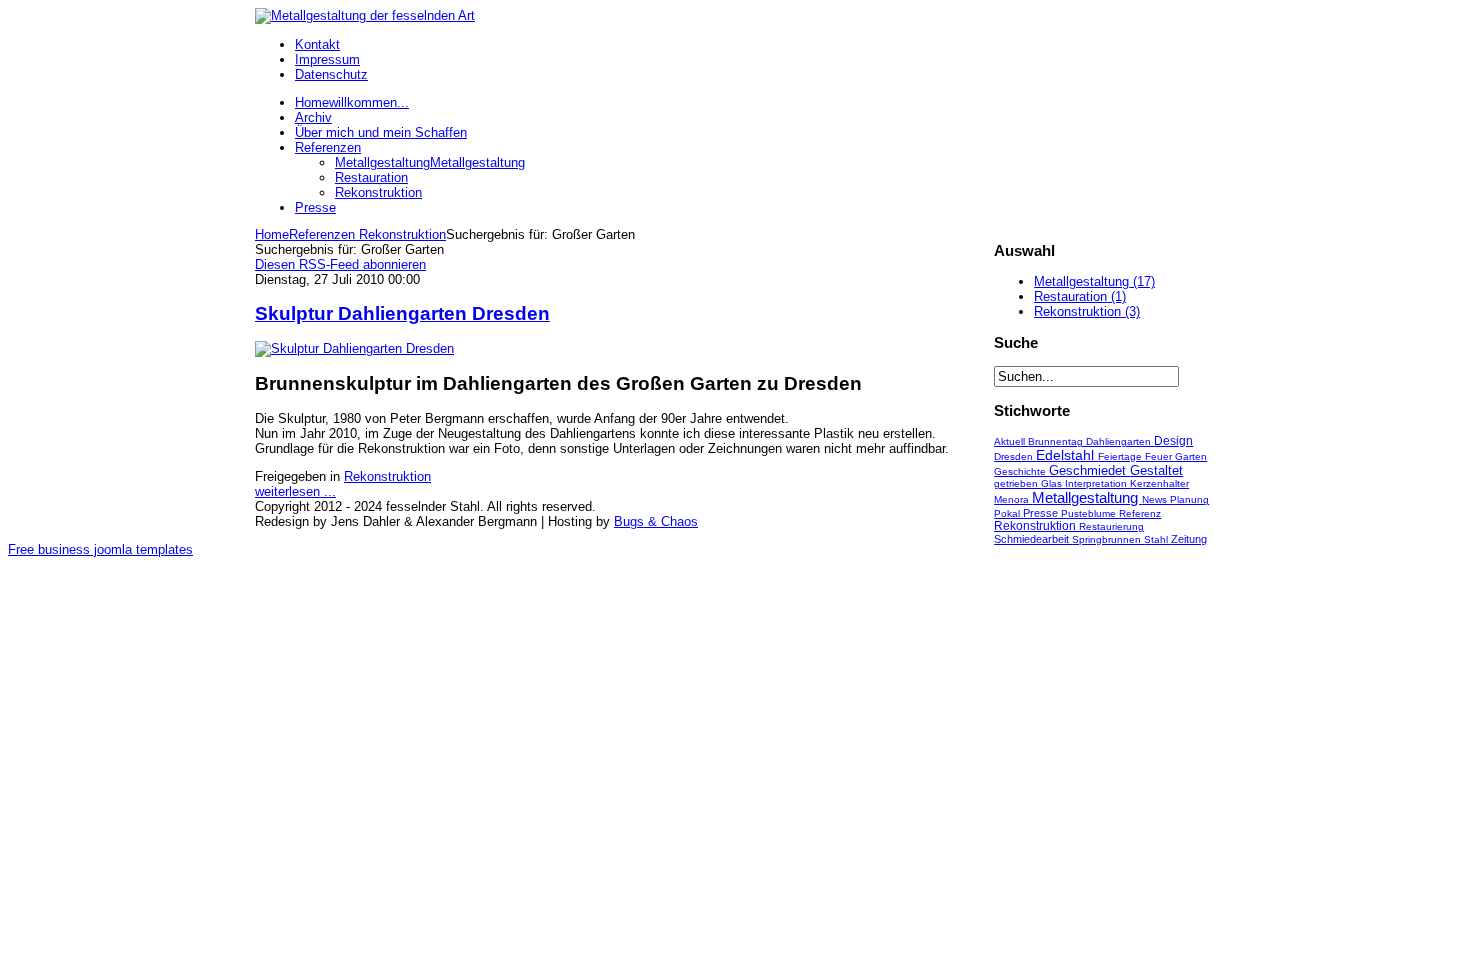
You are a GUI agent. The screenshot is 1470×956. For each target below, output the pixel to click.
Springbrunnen (1108, 539)
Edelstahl (1067, 455)
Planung (1189, 499)
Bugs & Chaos (656, 521)
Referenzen (322, 234)
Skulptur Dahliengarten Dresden (402, 313)
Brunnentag (1057, 441)
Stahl (1157, 539)
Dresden (1015, 456)
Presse (1042, 513)
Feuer (1160, 456)
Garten (1191, 456)
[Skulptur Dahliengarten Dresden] (354, 348)
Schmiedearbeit (1033, 539)
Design (1173, 441)
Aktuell (1011, 441)
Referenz (1140, 513)
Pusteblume (1090, 513)
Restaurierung (1111, 526)
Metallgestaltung (1087, 497)
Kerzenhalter (1159, 483)
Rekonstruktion (400, 234)
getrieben (1017, 483)
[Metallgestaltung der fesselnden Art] (365, 15)
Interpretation (1097, 483)
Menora (1013, 499)
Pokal (1008, 513)
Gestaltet (1156, 470)
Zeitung (1189, 539)
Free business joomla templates (100, 549)
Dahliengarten (1120, 441)
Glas (1053, 483)
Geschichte (1021, 471)
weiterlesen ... (295, 491)
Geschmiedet (1089, 470)
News (1156, 499)
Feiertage (1121, 456)
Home (272, 234)
